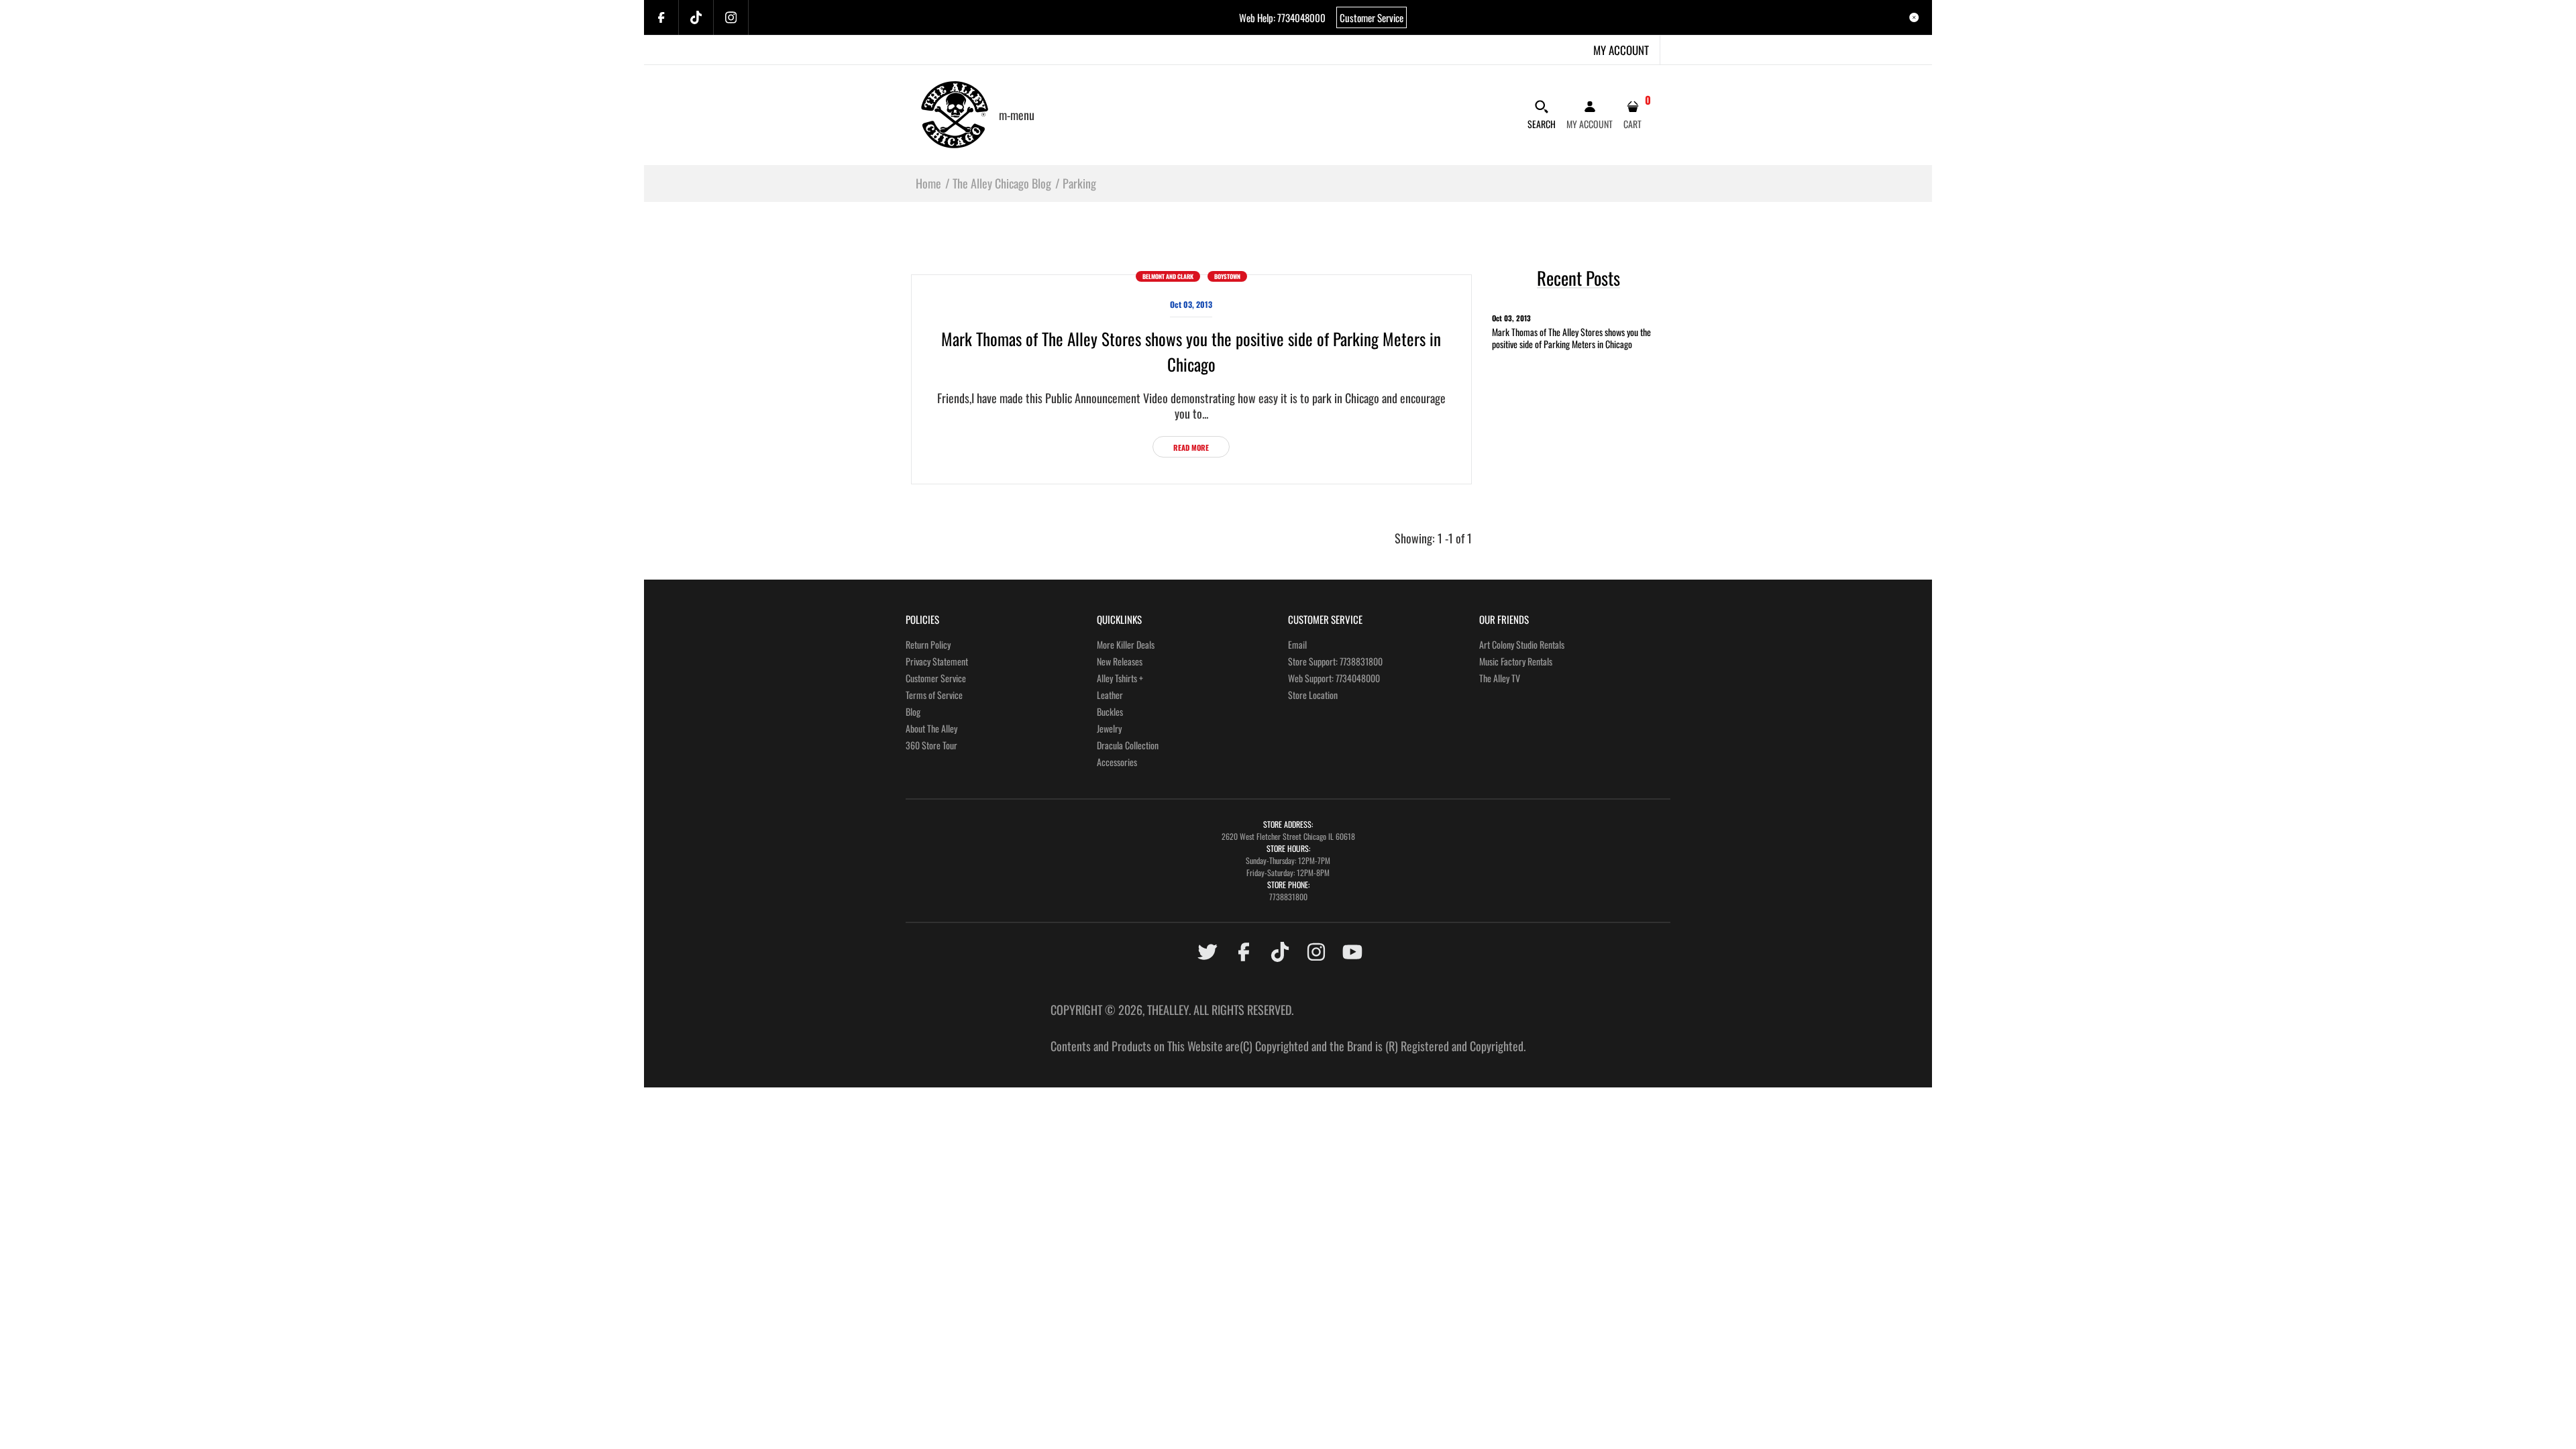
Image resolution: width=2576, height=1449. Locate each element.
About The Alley (931, 728)
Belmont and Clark (1168, 276)
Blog (913, 711)
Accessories (1117, 762)
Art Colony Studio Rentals (1522, 644)
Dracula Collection (1128, 745)
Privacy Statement (937, 661)
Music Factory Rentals (1516, 661)
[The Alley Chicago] (955, 113)
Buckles (1110, 711)
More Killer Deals (1126, 644)
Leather (1110, 695)
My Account (1621, 50)
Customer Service (1372, 17)
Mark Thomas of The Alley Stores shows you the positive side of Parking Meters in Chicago (1191, 351)
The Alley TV (1500, 678)
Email (1297, 644)
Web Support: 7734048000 (1334, 678)
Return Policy (928, 644)
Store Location (1313, 695)
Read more (1191, 447)
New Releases (1120, 661)
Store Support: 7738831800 (1335, 661)
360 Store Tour (931, 745)
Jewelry (1109, 728)
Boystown (1227, 276)
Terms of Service (934, 695)
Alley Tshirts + (1120, 678)
